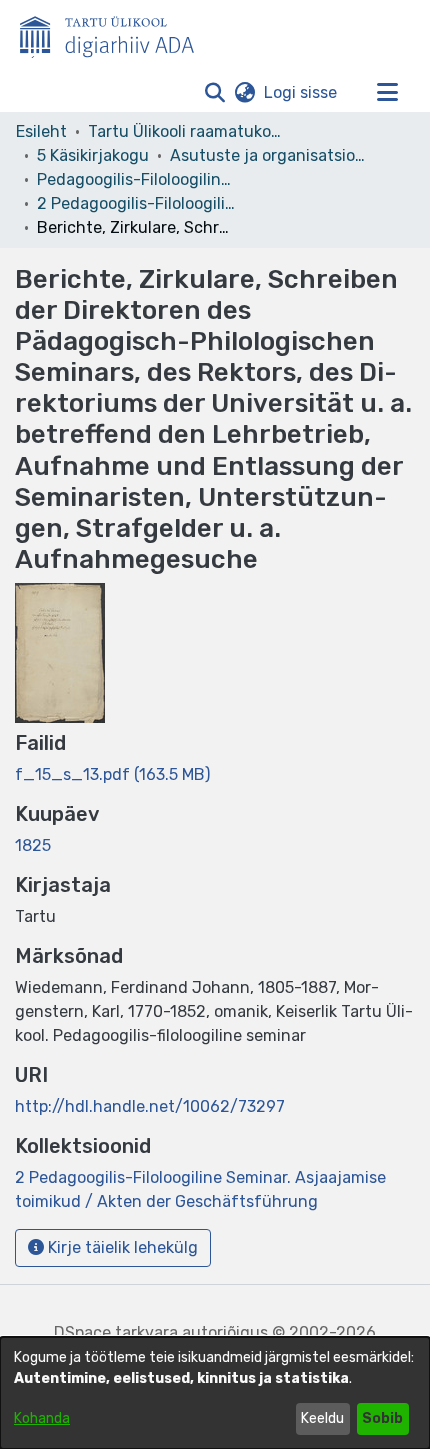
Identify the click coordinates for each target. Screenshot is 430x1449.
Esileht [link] (41, 131)
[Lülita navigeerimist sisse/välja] (387, 93)
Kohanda (42, 1418)
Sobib (382, 1418)
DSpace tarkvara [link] (116, 1332)
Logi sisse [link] (301, 92)
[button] (214, 93)
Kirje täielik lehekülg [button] (121, 1247)
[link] (112, 774)
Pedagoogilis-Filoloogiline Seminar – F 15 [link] (137, 179)
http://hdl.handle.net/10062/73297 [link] (150, 1106)
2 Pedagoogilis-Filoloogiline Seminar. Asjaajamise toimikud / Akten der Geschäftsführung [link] (137, 203)
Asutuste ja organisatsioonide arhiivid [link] (270, 155)
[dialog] (215, 1393)
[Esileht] (115, 33)
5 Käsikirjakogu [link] (93, 155)
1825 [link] (33, 845)
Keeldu (322, 1418)
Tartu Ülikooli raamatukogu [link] (188, 131)
